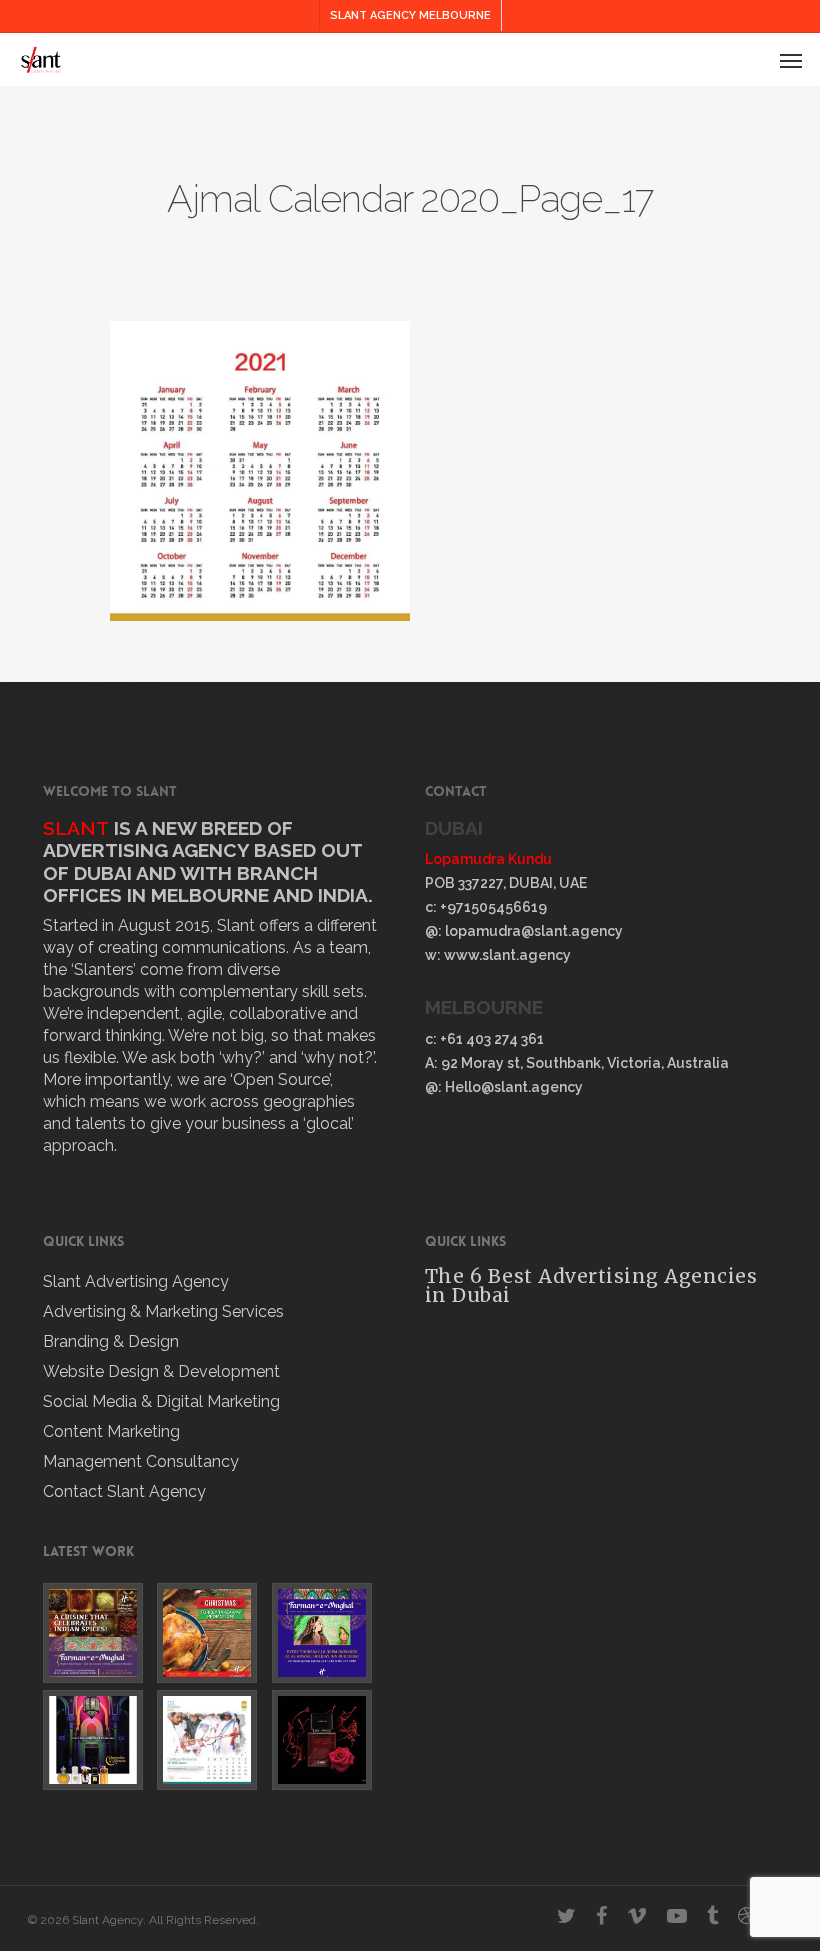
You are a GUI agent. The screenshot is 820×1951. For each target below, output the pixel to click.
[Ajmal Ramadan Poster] (97, 1740)
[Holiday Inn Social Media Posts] (97, 1633)
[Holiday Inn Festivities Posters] (211, 1633)
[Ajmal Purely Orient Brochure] (326, 1740)
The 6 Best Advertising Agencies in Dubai (591, 1285)
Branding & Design (111, 1341)
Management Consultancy (141, 1461)
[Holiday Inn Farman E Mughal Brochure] (326, 1633)
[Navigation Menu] (791, 60)
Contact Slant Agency (124, 1491)
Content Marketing (111, 1431)
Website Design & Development (161, 1371)
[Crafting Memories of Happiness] (211, 1740)
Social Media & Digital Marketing (161, 1401)
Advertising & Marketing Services (163, 1311)
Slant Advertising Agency (136, 1281)
